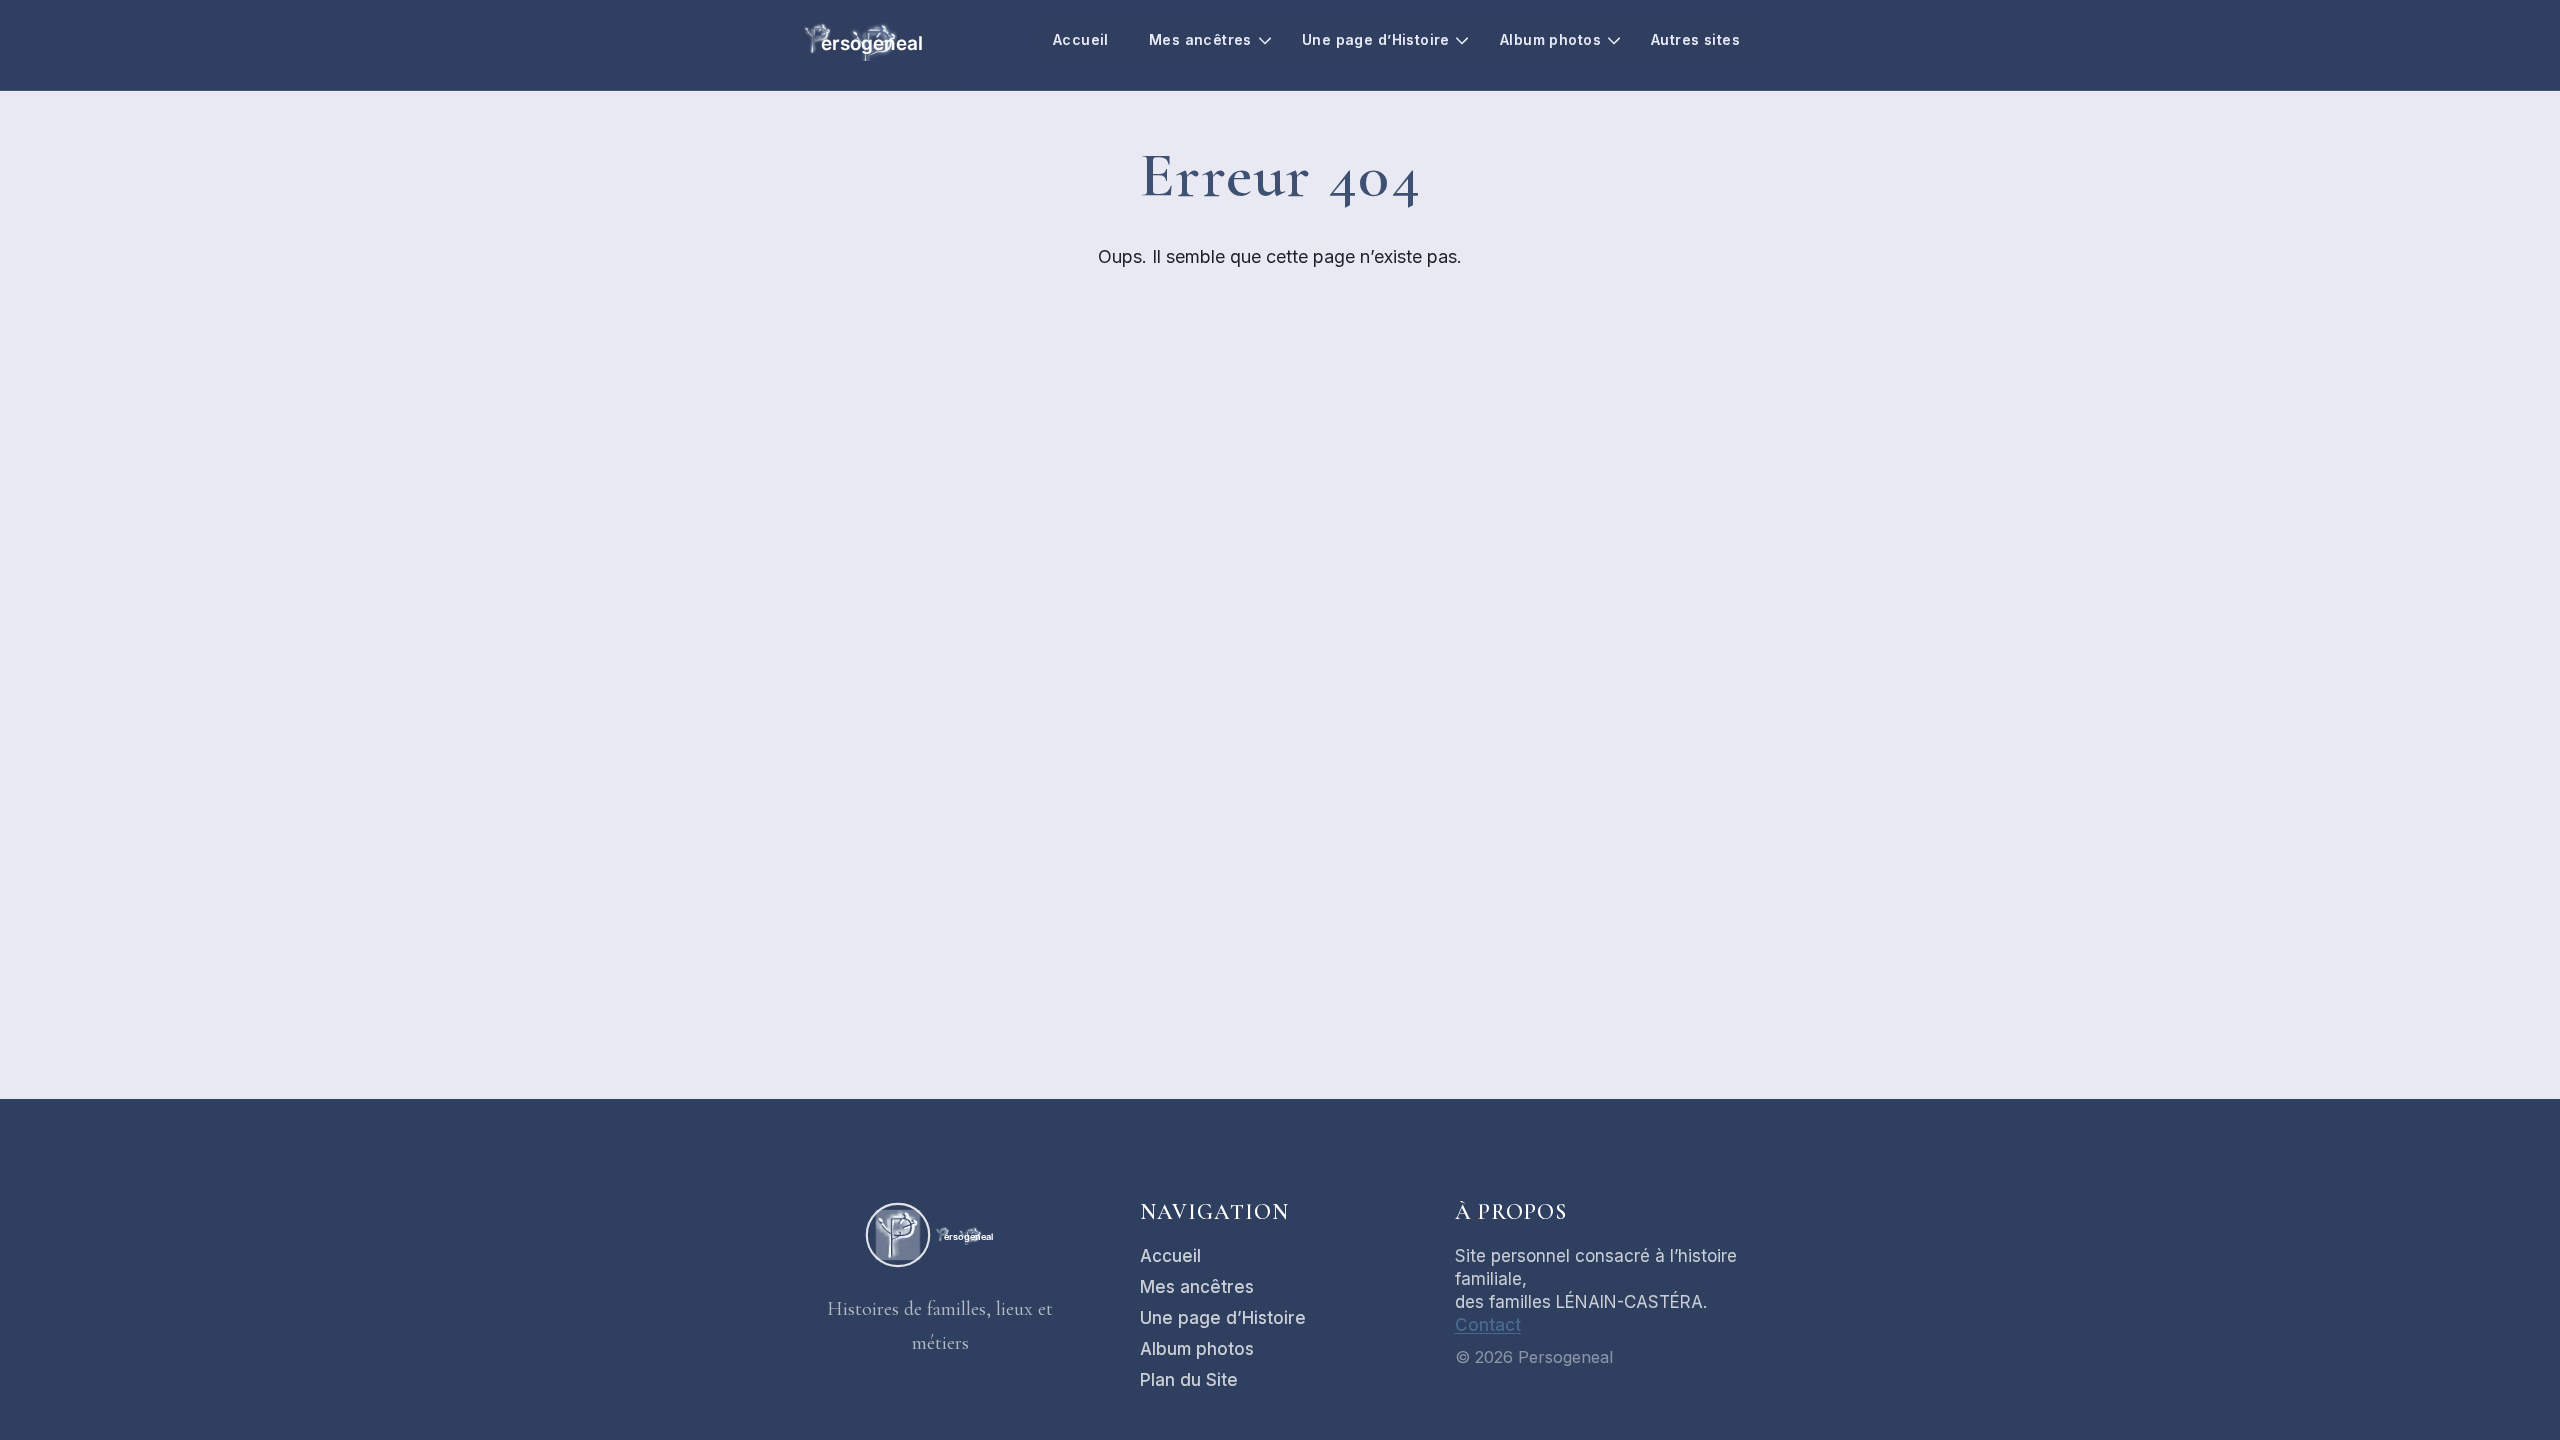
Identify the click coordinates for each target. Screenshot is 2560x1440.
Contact (1488, 1325)
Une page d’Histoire (1376, 39)
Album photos (1550, 39)
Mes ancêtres (1200, 39)
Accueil (1081, 39)
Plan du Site (1189, 1380)
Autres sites (1695, 39)
